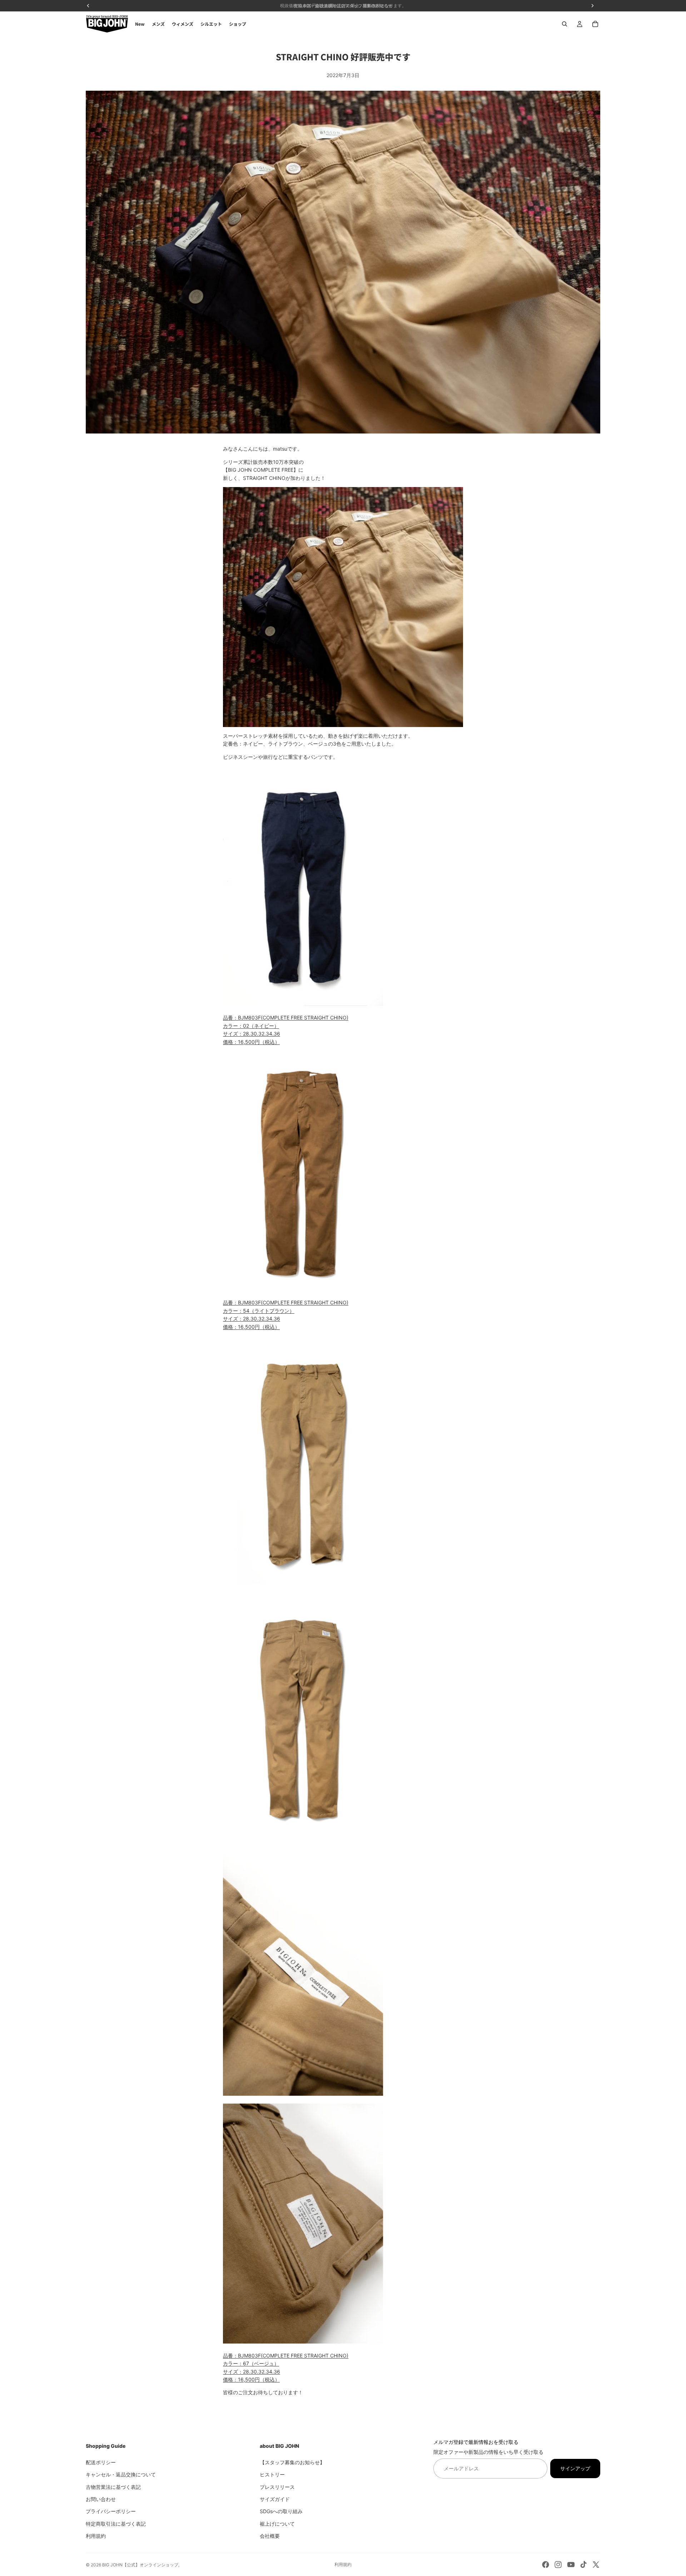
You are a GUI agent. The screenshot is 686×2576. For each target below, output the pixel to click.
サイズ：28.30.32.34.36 (252, 1034)
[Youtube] (571, 2565)
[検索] (565, 24)
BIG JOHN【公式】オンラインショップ (140, 2565)
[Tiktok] (583, 2565)
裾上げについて (277, 2523)
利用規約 (96, 2536)
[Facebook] (546, 2565)
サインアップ (575, 2468)
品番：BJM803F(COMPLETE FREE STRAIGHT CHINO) (286, 1018)
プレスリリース (277, 2487)
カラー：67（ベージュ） (251, 2363)
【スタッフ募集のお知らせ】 (292, 2462)
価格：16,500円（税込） (251, 1042)
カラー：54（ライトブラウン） (259, 1311)
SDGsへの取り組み (281, 2511)
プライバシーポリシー (111, 2511)
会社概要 (270, 2536)
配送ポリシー (101, 2462)
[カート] (595, 24)
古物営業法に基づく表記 (113, 2487)
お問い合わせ (101, 2499)
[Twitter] (596, 2565)
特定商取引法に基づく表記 (116, 2523)
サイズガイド (275, 2499)
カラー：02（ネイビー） (251, 1026)
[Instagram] (558, 2565)
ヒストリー (272, 2474)
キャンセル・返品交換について (121, 2474)
